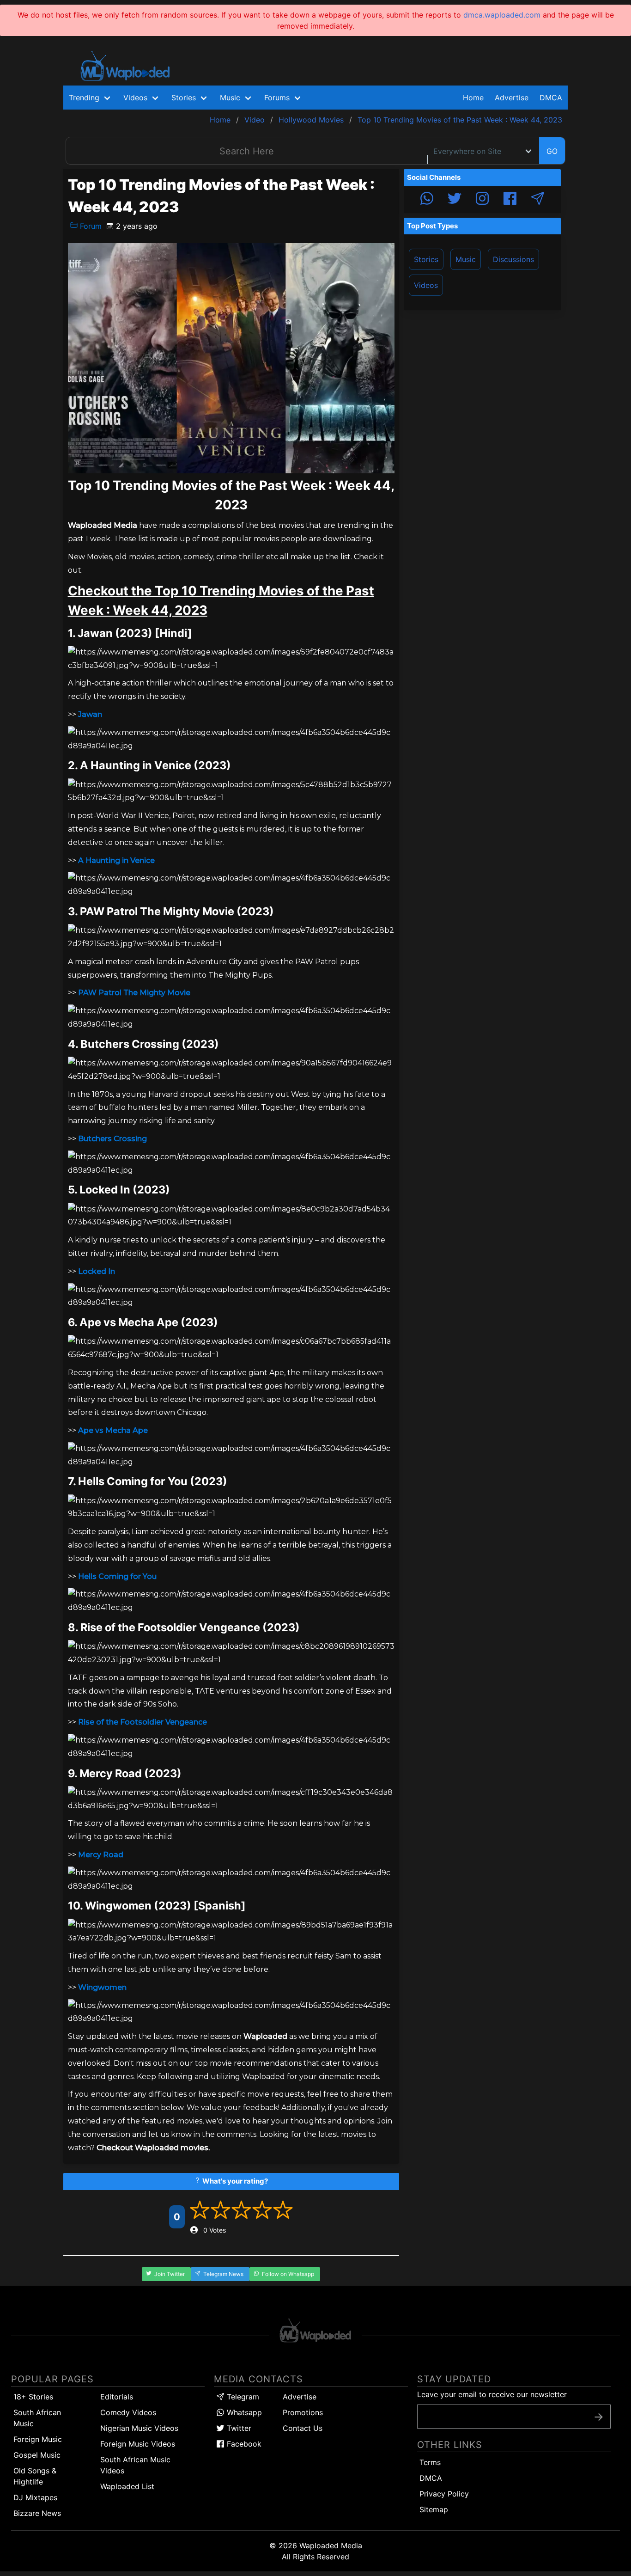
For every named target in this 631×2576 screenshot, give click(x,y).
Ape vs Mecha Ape (113, 1430)
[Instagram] (482, 200)
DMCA (551, 98)
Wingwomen (102, 1987)
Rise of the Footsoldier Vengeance (143, 1722)
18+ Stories (33, 2397)
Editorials (117, 2397)
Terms (430, 2462)
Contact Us (303, 2428)
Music (466, 259)
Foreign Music (38, 2439)
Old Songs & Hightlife (35, 2476)
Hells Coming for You (117, 1576)
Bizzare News (37, 2513)
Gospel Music (37, 2455)
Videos (426, 285)
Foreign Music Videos (138, 2444)
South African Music (37, 2418)
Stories (426, 259)
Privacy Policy (444, 2494)
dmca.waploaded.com (502, 15)
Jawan (90, 714)
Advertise (300, 2397)
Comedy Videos (128, 2412)
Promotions (303, 2412)
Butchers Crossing (112, 1139)
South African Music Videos (135, 2465)
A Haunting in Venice (116, 860)
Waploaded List (127, 2486)
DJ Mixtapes (35, 2497)
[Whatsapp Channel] (427, 200)
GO (552, 151)
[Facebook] (510, 200)
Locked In (97, 1271)
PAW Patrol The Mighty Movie (134, 993)
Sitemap (434, 2509)
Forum (90, 226)
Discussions (513, 259)
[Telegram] (538, 200)
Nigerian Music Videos (139, 2428)
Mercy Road (101, 1855)
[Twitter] (455, 200)
